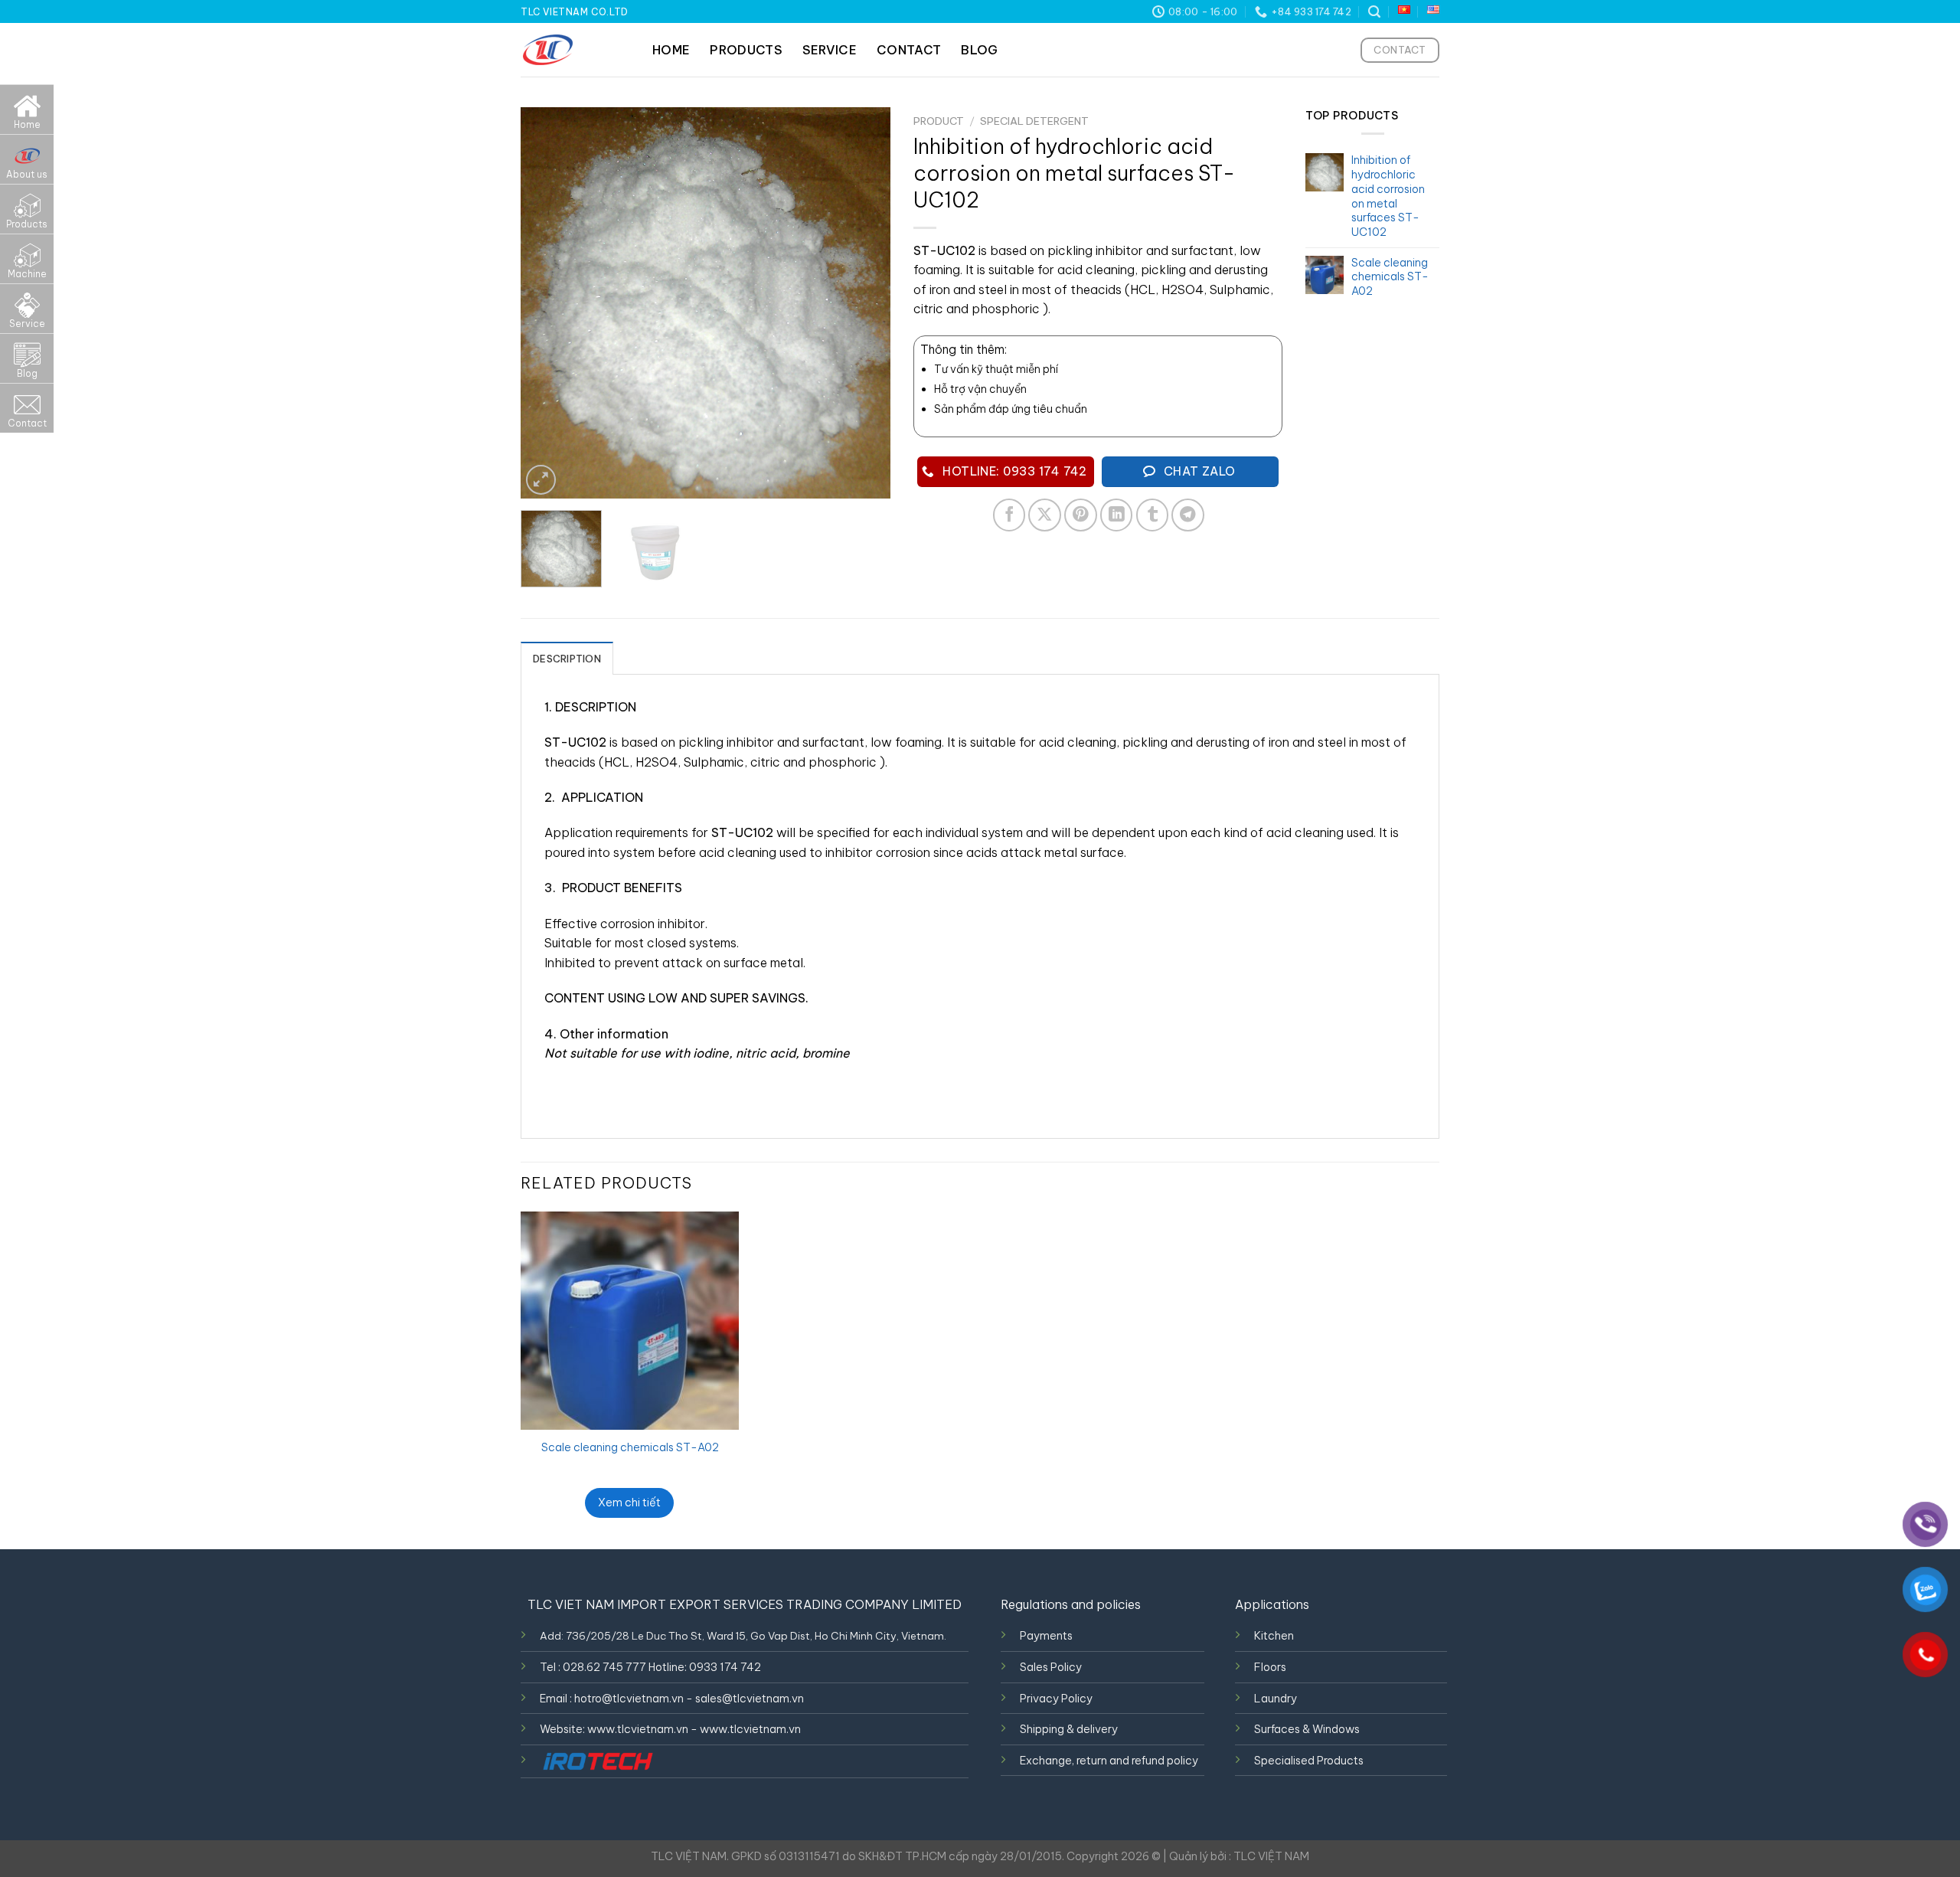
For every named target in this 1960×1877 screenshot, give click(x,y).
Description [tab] (567, 659)
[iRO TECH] (597, 1761)
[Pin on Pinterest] (1081, 515)
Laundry (1276, 1699)
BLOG (979, 50)
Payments (1046, 1636)
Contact (909, 50)
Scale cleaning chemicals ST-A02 (630, 1447)
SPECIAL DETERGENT (1034, 121)
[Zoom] (541, 480)
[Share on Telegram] (1188, 515)
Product (939, 121)
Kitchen (1274, 1636)
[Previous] (547, 303)
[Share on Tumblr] (1153, 515)
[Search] (1374, 12)
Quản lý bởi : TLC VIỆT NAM (1239, 1856)
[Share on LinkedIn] (1117, 515)
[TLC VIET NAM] (575, 50)
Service (830, 50)
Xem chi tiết (629, 1503)
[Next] (864, 303)
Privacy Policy (1056, 1699)
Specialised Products (1309, 1761)
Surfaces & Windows (1307, 1729)
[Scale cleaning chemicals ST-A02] (630, 1321)
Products (746, 50)
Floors (1270, 1667)
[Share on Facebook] (1009, 515)
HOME (671, 50)
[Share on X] (1045, 515)
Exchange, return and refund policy (1109, 1761)
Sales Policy (1051, 1667)
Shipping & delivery (1069, 1729)
